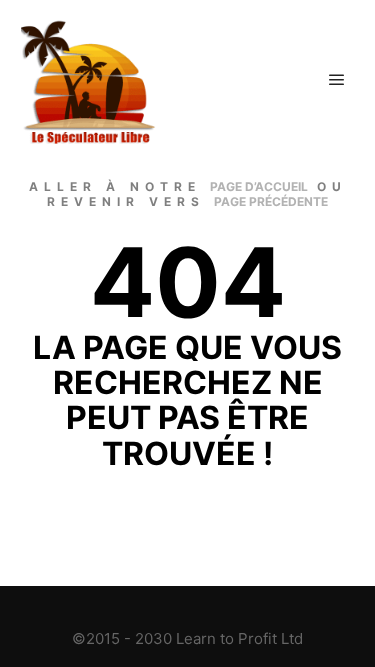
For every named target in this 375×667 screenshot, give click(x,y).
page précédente (271, 201)
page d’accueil (259, 186)
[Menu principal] (337, 80)
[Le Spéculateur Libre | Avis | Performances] (90, 79)
